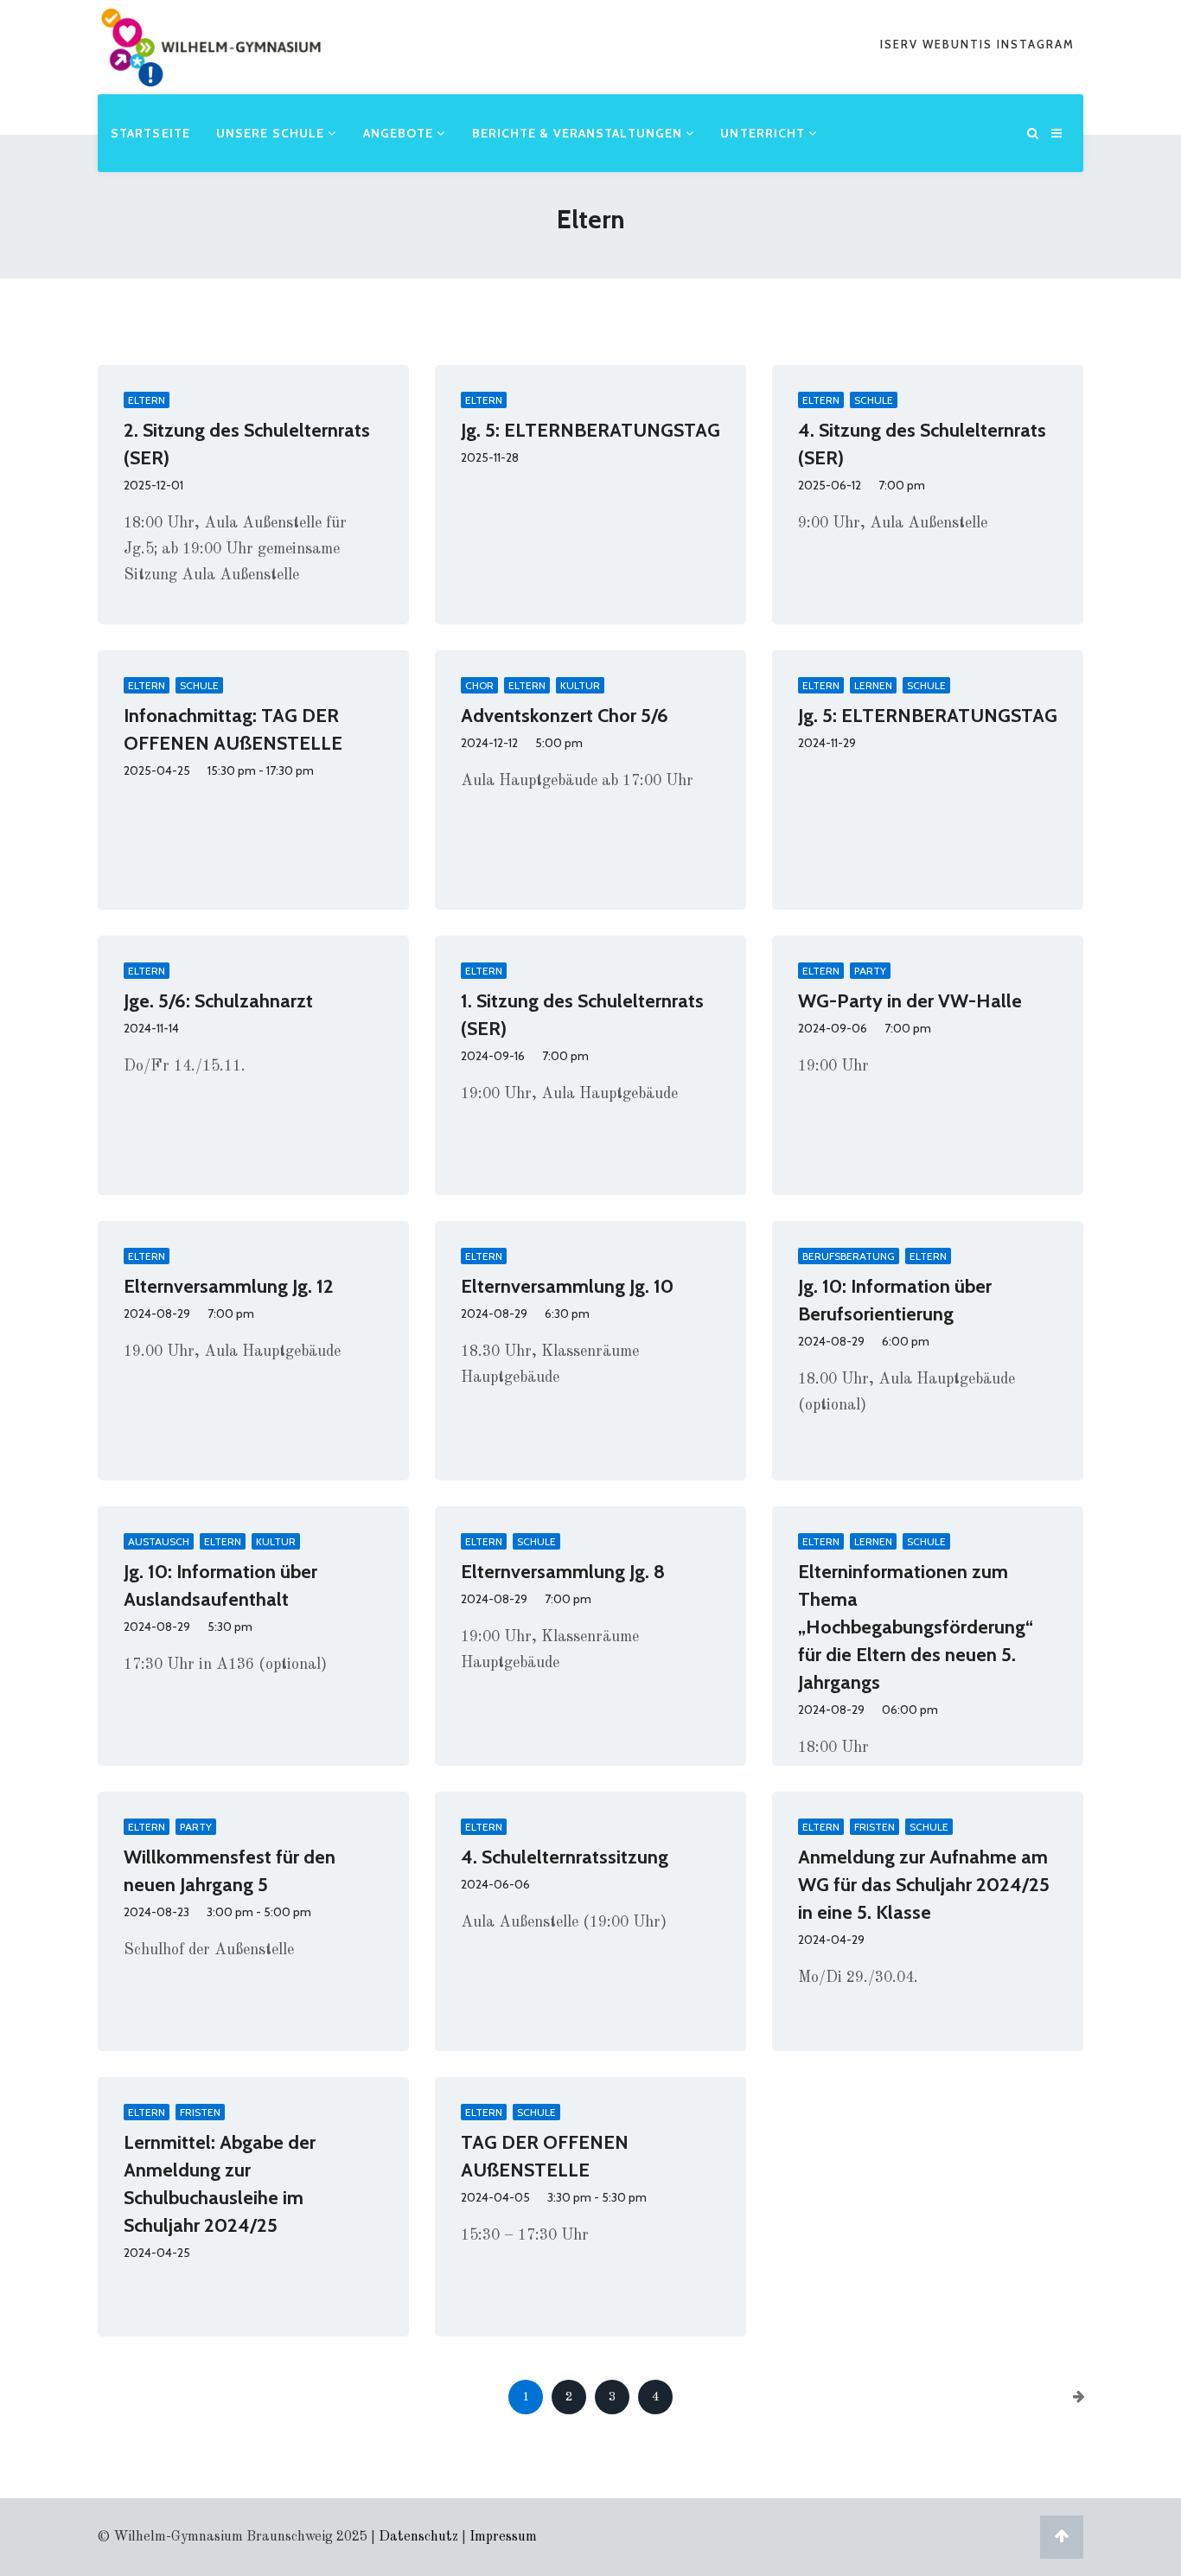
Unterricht (764, 133)
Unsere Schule (272, 133)
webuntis (960, 44)
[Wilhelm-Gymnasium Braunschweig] (211, 73)
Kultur (580, 685)
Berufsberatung (849, 1256)
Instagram (1036, 44)
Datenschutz (418, 2537)
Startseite (150, 133)
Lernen (873, 685)
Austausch (159, 1541)
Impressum (503, 2537)
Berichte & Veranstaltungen (579, 133)
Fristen (875, 1827)
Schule (874, 400)
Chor (479, 685)
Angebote (400, 133)
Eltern (147, 400)
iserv (901, 44)
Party (870, 971)
